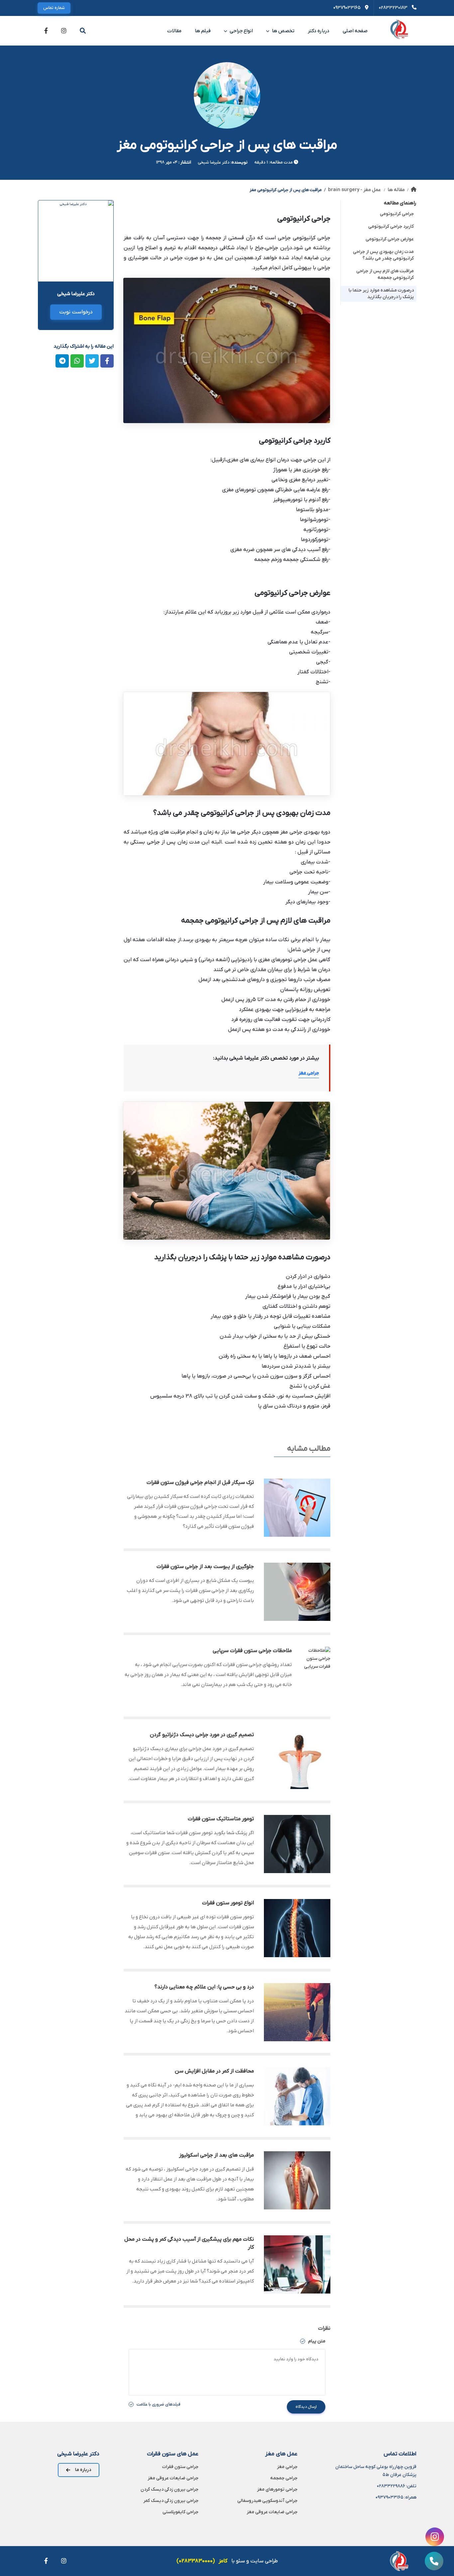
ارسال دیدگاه (306, 2407)
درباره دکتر (319, 31)
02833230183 (394, 8)
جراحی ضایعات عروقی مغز (272, 2512)
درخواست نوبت (76, 312)
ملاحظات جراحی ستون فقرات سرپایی (252, 1651)
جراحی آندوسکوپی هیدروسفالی (267, 2501)
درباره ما (83, 2470)
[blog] (297, 1508)
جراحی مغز (309, 1073)
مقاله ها (396, 190)
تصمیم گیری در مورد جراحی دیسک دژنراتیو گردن (202, 1735)
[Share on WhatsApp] (77, 361)
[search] (83, 31)
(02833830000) (196, 2561)
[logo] (399, 31)
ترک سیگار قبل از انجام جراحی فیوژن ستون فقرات (200, 1483)
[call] (434, 2561)
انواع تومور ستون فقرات (228, 1903)
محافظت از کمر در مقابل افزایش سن (214, 2071)
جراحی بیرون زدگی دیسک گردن (170, 2489)
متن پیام (316, 2341)
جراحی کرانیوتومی (397, 214)
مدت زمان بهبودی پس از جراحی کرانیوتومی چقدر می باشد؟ (383, 255)
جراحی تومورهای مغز (277, 2489)
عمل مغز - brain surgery (354, 190)
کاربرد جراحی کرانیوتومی (391, 226)
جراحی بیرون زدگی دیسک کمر (171, 2501)
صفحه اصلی (355, 31)
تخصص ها (283, 31)
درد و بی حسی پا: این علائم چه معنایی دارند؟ (204, 1987)
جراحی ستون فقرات (180, 2467)
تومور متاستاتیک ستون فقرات (221, 1819)
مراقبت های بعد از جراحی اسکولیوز (217, 2155)
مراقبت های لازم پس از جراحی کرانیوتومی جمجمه (385, 274)
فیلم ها (203, 31)
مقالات (174, 31)
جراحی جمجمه (284, 2478)
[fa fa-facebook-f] (46, 31)
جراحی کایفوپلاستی (180, 2512)
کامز (223, 2561)
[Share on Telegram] (62, 361)
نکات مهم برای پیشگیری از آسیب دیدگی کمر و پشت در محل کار (189, 2243)
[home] (414, 190)
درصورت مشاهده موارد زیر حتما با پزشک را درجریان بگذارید (381, 294)
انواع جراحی (241, 31)
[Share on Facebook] (107, 361)
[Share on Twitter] (92, 361)
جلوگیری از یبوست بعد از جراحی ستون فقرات (205, 1567)
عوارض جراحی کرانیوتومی (390, 239)
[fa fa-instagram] (64, 31)
